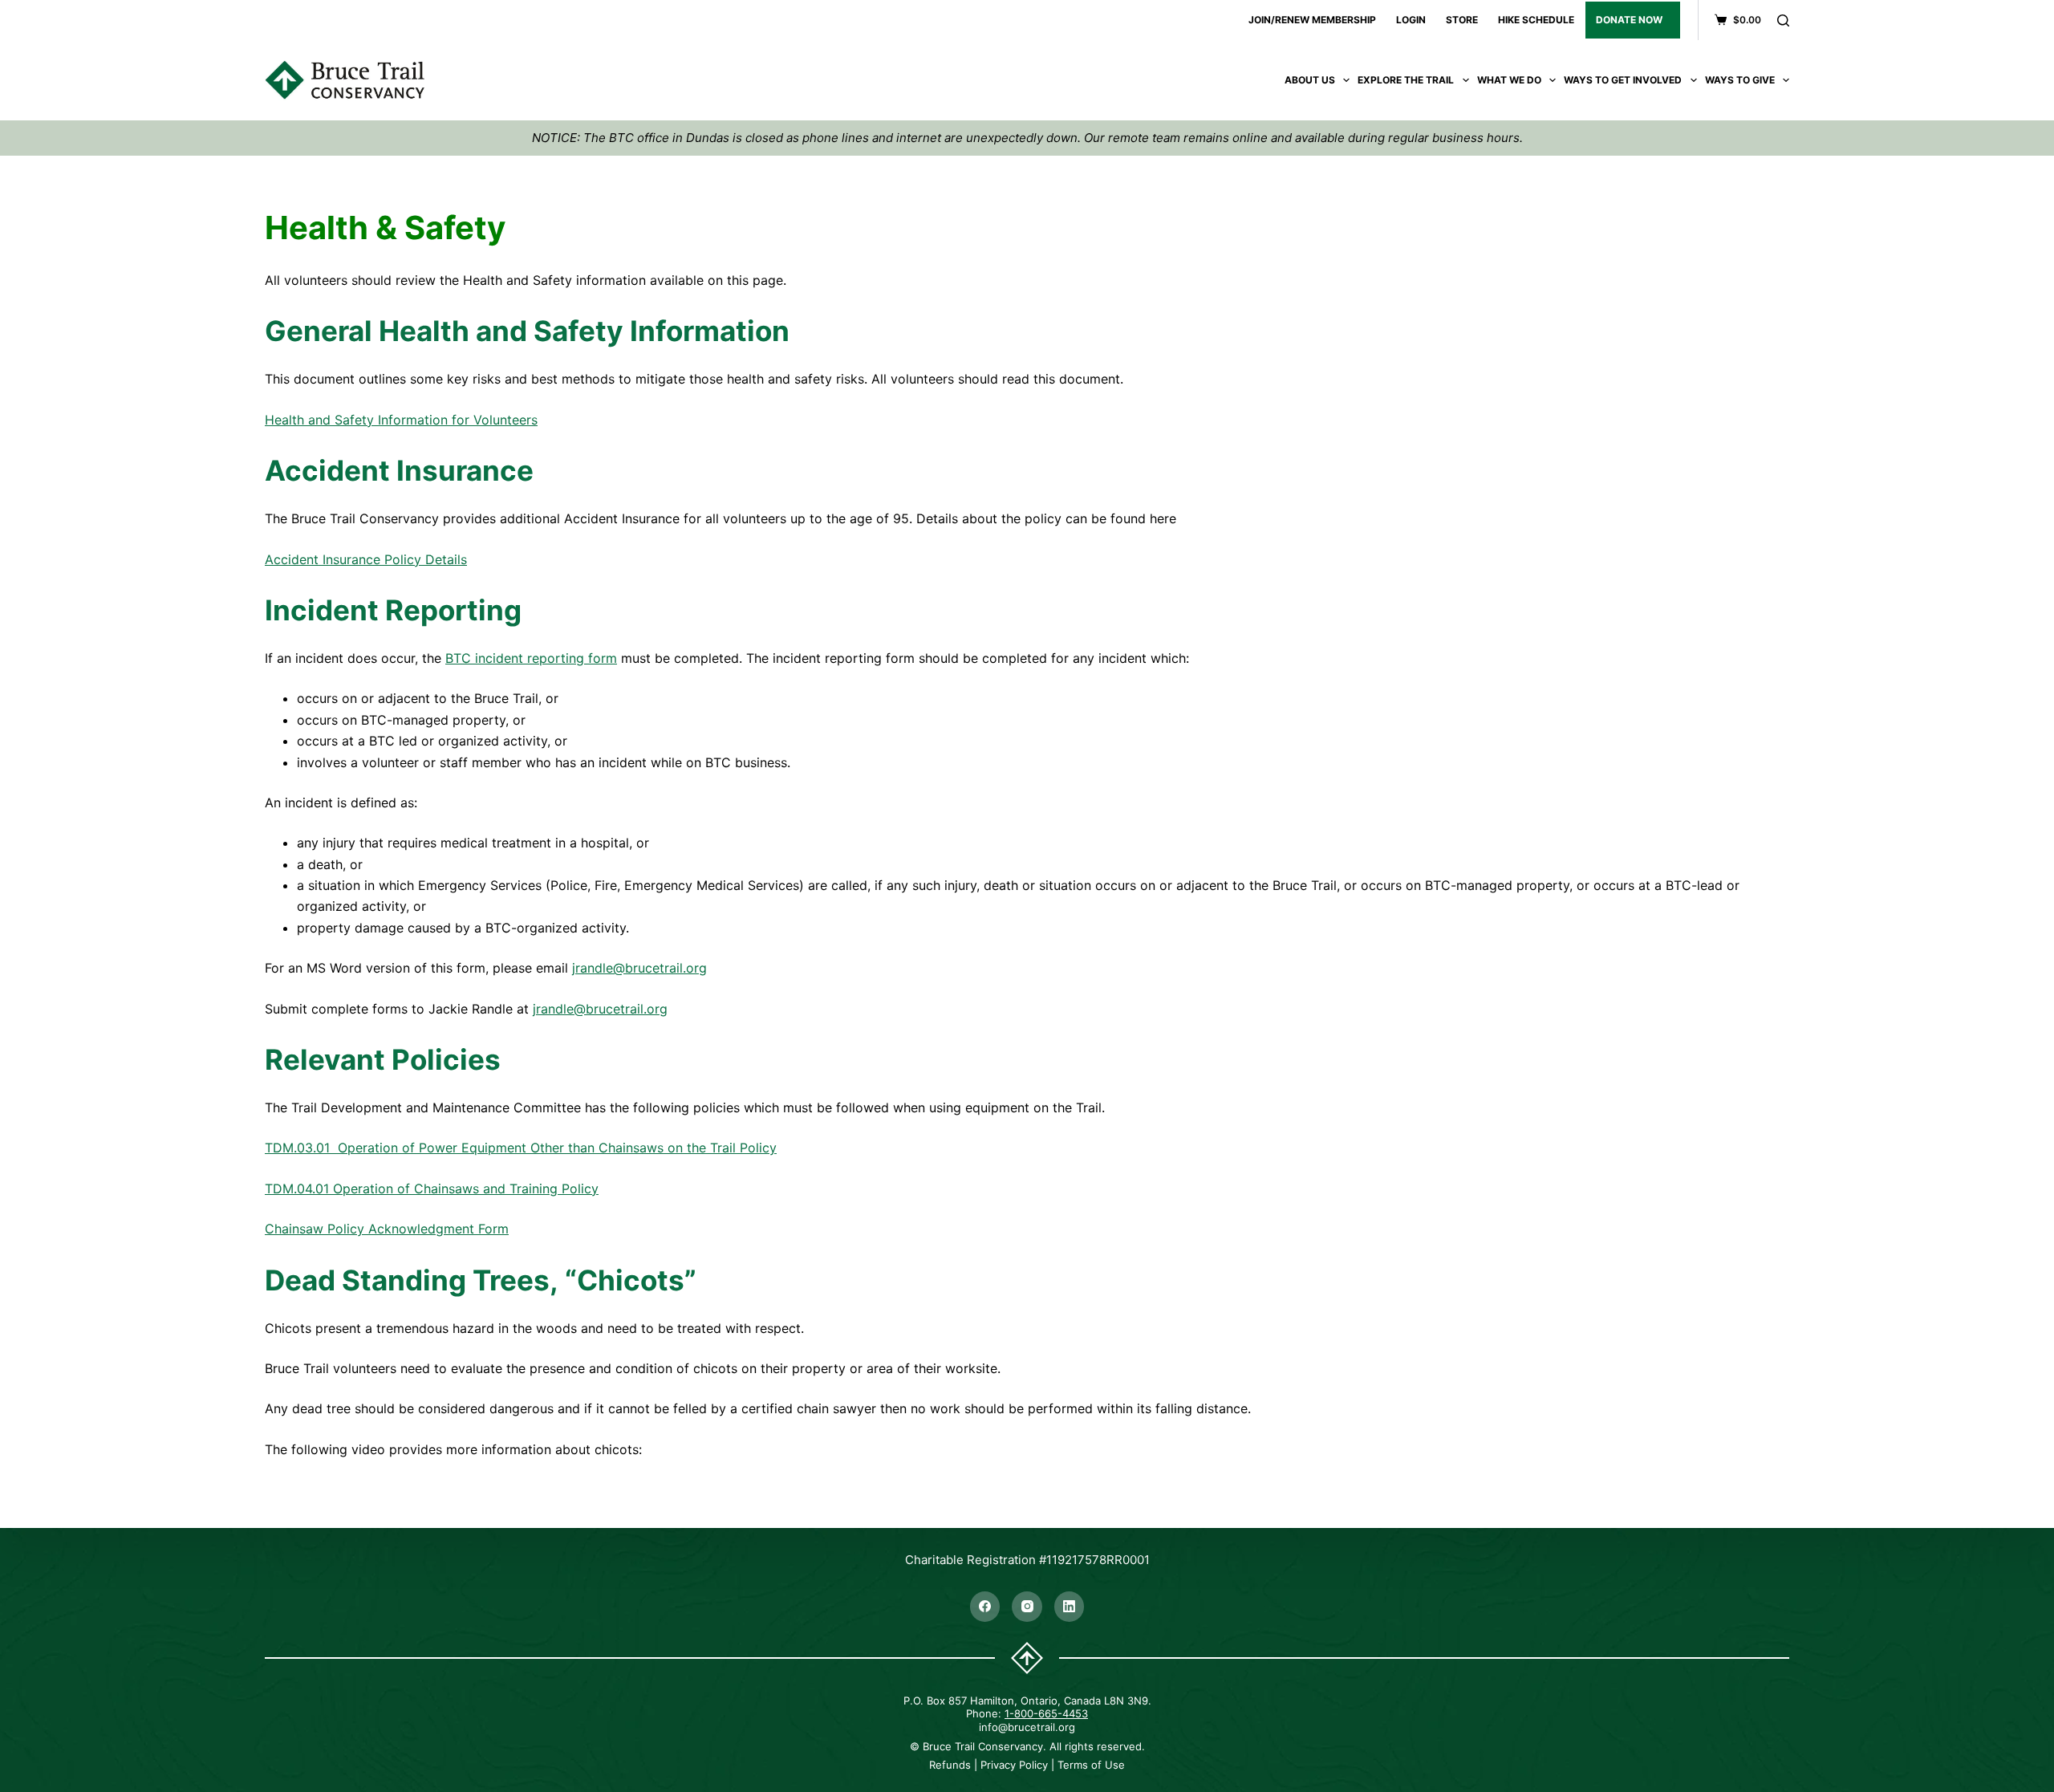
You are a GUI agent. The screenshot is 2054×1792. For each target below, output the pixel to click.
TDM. (281, 1189)
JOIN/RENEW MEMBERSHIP (1312, 20)
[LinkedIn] (1070, 1607)
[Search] (1783, 20)
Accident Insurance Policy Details (366, 559)
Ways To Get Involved (1623, 80)
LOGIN (1411, 20)
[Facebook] (985, 1607)
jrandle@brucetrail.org (639, 968)
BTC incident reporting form (531, 658)
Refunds (950, 1765)
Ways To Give (1740, 80)
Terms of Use (1091, 1765)
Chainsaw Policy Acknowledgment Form (387, 1229)
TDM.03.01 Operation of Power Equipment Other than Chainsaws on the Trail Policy (521, 1148)
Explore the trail (1406, 80)
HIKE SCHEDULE (1536, 20)
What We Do (1509, 80)
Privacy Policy (1014, 1765)
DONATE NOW (1629, 20)
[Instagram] (1027, 1607)
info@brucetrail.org (1027, 1727)
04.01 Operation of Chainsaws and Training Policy (448, 1189)
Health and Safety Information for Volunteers (401, 420)
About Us (1310, 80)
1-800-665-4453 (1046, 1713)
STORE (1462, 20)
